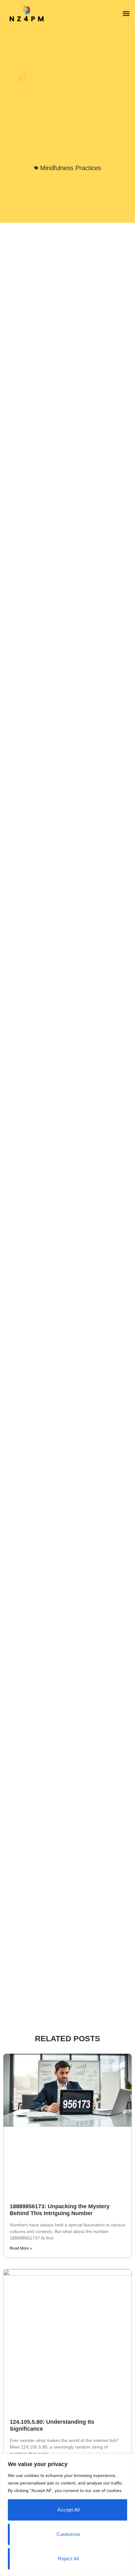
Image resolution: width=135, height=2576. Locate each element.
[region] (67, 2515)
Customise (68, 2534)
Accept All (68, 2510)
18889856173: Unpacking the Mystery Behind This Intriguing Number (60, 2210)
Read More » (21, 2248)
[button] (126, 13)
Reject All (68, 2559)
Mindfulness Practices (71, 168)
